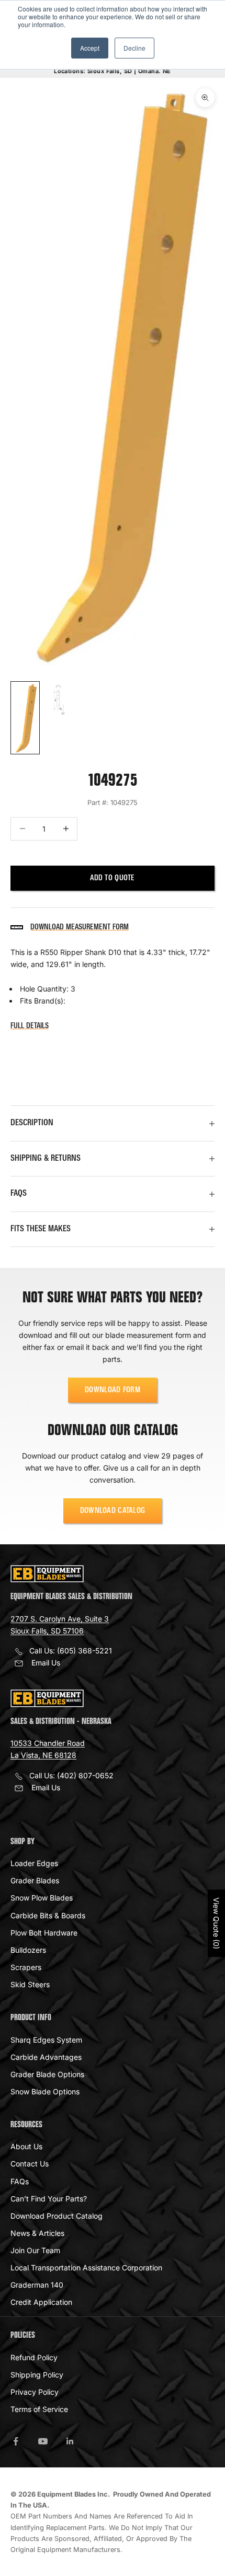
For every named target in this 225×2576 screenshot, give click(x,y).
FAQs (20, 2181)
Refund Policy (34, 2357)
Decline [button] (134, 48)
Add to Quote (112, 878)
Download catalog (113, 1511)
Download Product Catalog (57, 2216)
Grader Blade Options (47, 2074)
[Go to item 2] (59, 700)
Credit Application (41, 2302)
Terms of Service (39, 2409)
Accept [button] (90, 48)
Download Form (113, 1390)
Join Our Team (35, 2250)
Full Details (30, 1026)
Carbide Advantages (46, 2057)
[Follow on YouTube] (43, 2441)
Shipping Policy (37, 2375)
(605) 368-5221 (85, 1651)
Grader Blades (35, 1880)
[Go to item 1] (25, 718)
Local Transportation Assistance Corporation (86, 2268)
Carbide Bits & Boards (48, 1915)
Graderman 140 (37, 2285)
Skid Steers (30, 1984)
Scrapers (26, 1967)
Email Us (46, 1663)
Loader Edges (34, 1863)
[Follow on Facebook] (16, 2441)
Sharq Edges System (46, 2040)
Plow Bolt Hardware (44, 1933)
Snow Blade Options (45, 2091)
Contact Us (30, 2164)
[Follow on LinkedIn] (70, 2441)
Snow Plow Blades (42, 1898)
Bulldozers (28, 1950)
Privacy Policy (35, 2392)
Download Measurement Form (80, 927)
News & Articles (37, 2233)
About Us (26, 2146)
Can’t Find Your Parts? (49, 2199)
